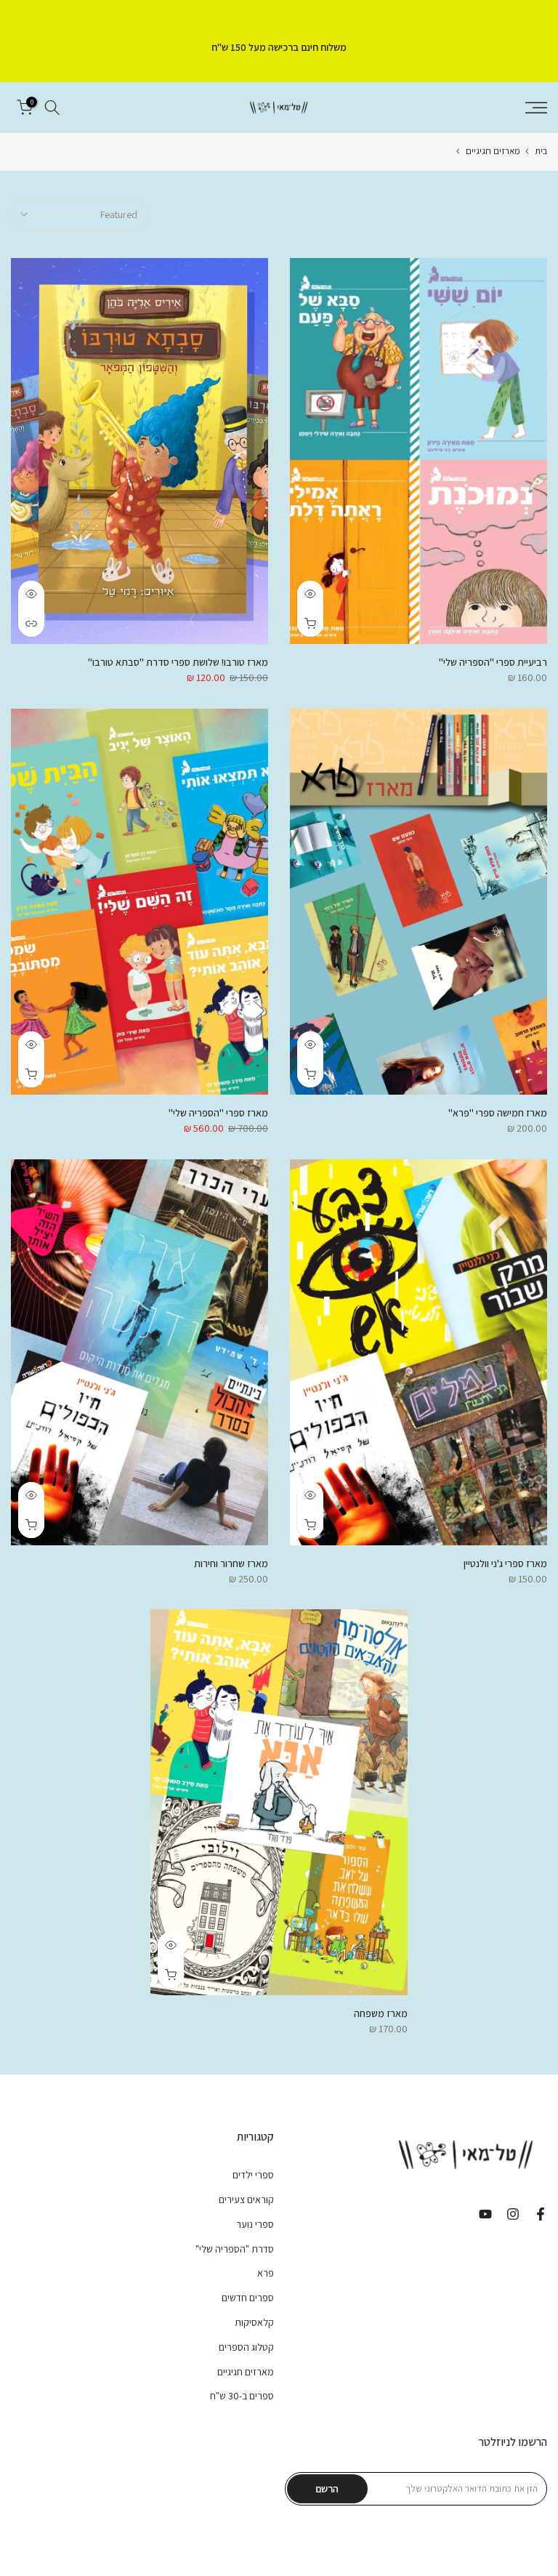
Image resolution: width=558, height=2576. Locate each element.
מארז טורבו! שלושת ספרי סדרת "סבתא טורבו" (178, 662)
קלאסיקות (254, 2322)
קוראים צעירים (246, 2199)
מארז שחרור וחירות (231, 1563)
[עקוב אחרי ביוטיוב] (485, 2214)
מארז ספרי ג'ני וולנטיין (505, 1563)
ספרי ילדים (253, 2175)
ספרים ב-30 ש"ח (242, 2396)
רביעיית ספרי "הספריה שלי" (493, 662)
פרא (266, 2273)
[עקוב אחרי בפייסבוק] (541, 2214)
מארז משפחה (381, 2013)
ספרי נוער (255, 2224)
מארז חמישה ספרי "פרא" (498, 1113)
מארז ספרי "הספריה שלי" (218, 1113)
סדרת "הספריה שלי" (235, 2249)
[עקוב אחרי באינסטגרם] (513, 2214)
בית (541, 151)
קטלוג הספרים (246, 2347)
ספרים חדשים (248, 2298)
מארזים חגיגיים (493, 151)
